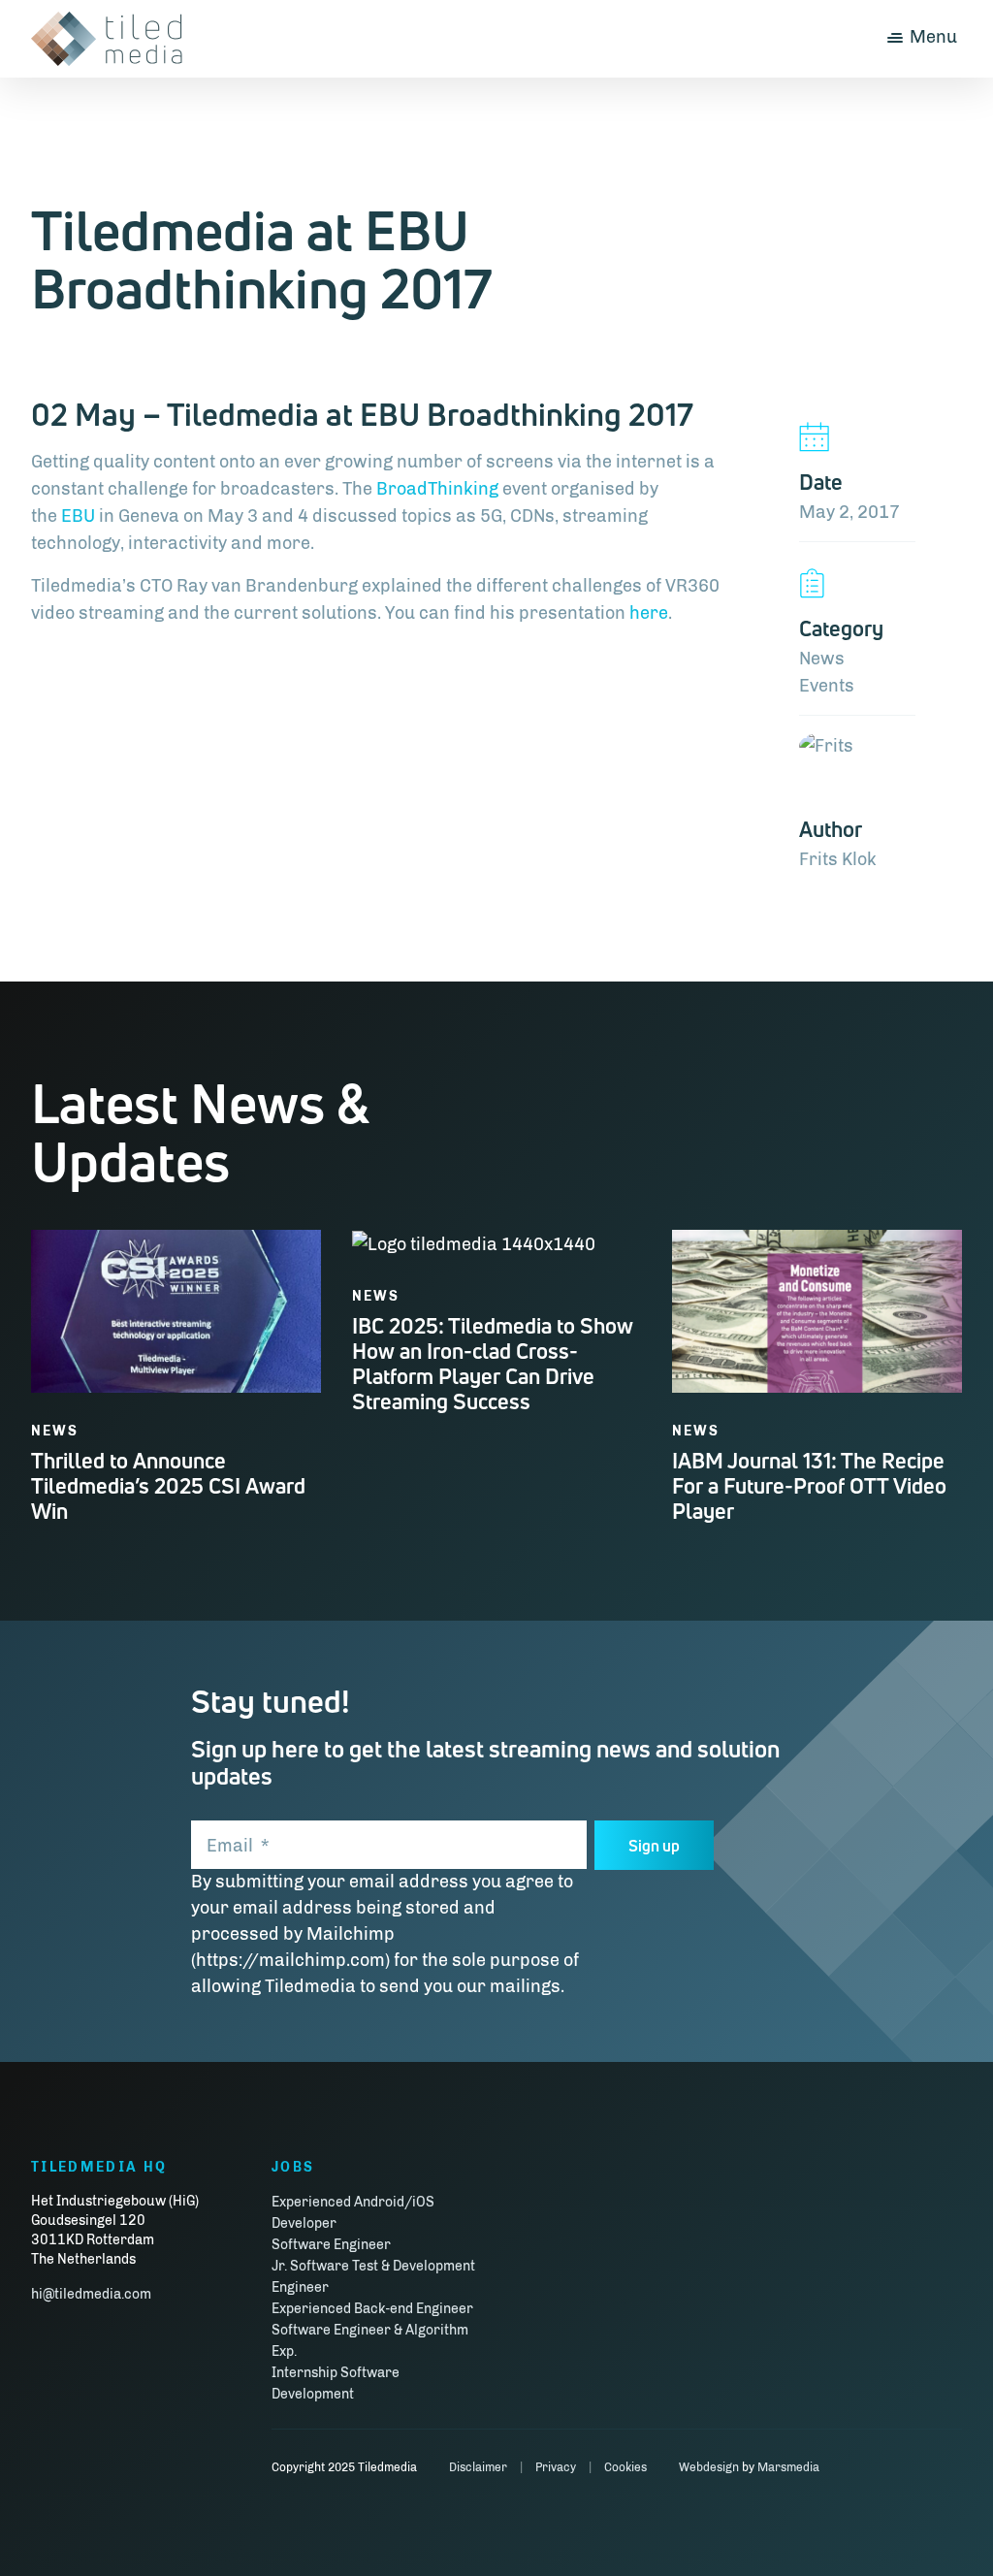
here (649, 613)
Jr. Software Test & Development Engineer (373, 2277)
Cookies (625, 2467)
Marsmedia (788, 2467)
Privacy (556, 2467)
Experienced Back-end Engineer (372, 2309)
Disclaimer (478, 2467)
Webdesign (709, 2467)
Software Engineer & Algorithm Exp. (370, 2341)
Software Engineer (331, 2245)
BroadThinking (437, 489)
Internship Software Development (336, 2383)
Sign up (654, 1846)
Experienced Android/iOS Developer (353, 2213)
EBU (80, 516)
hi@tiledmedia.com (91, 2294)
